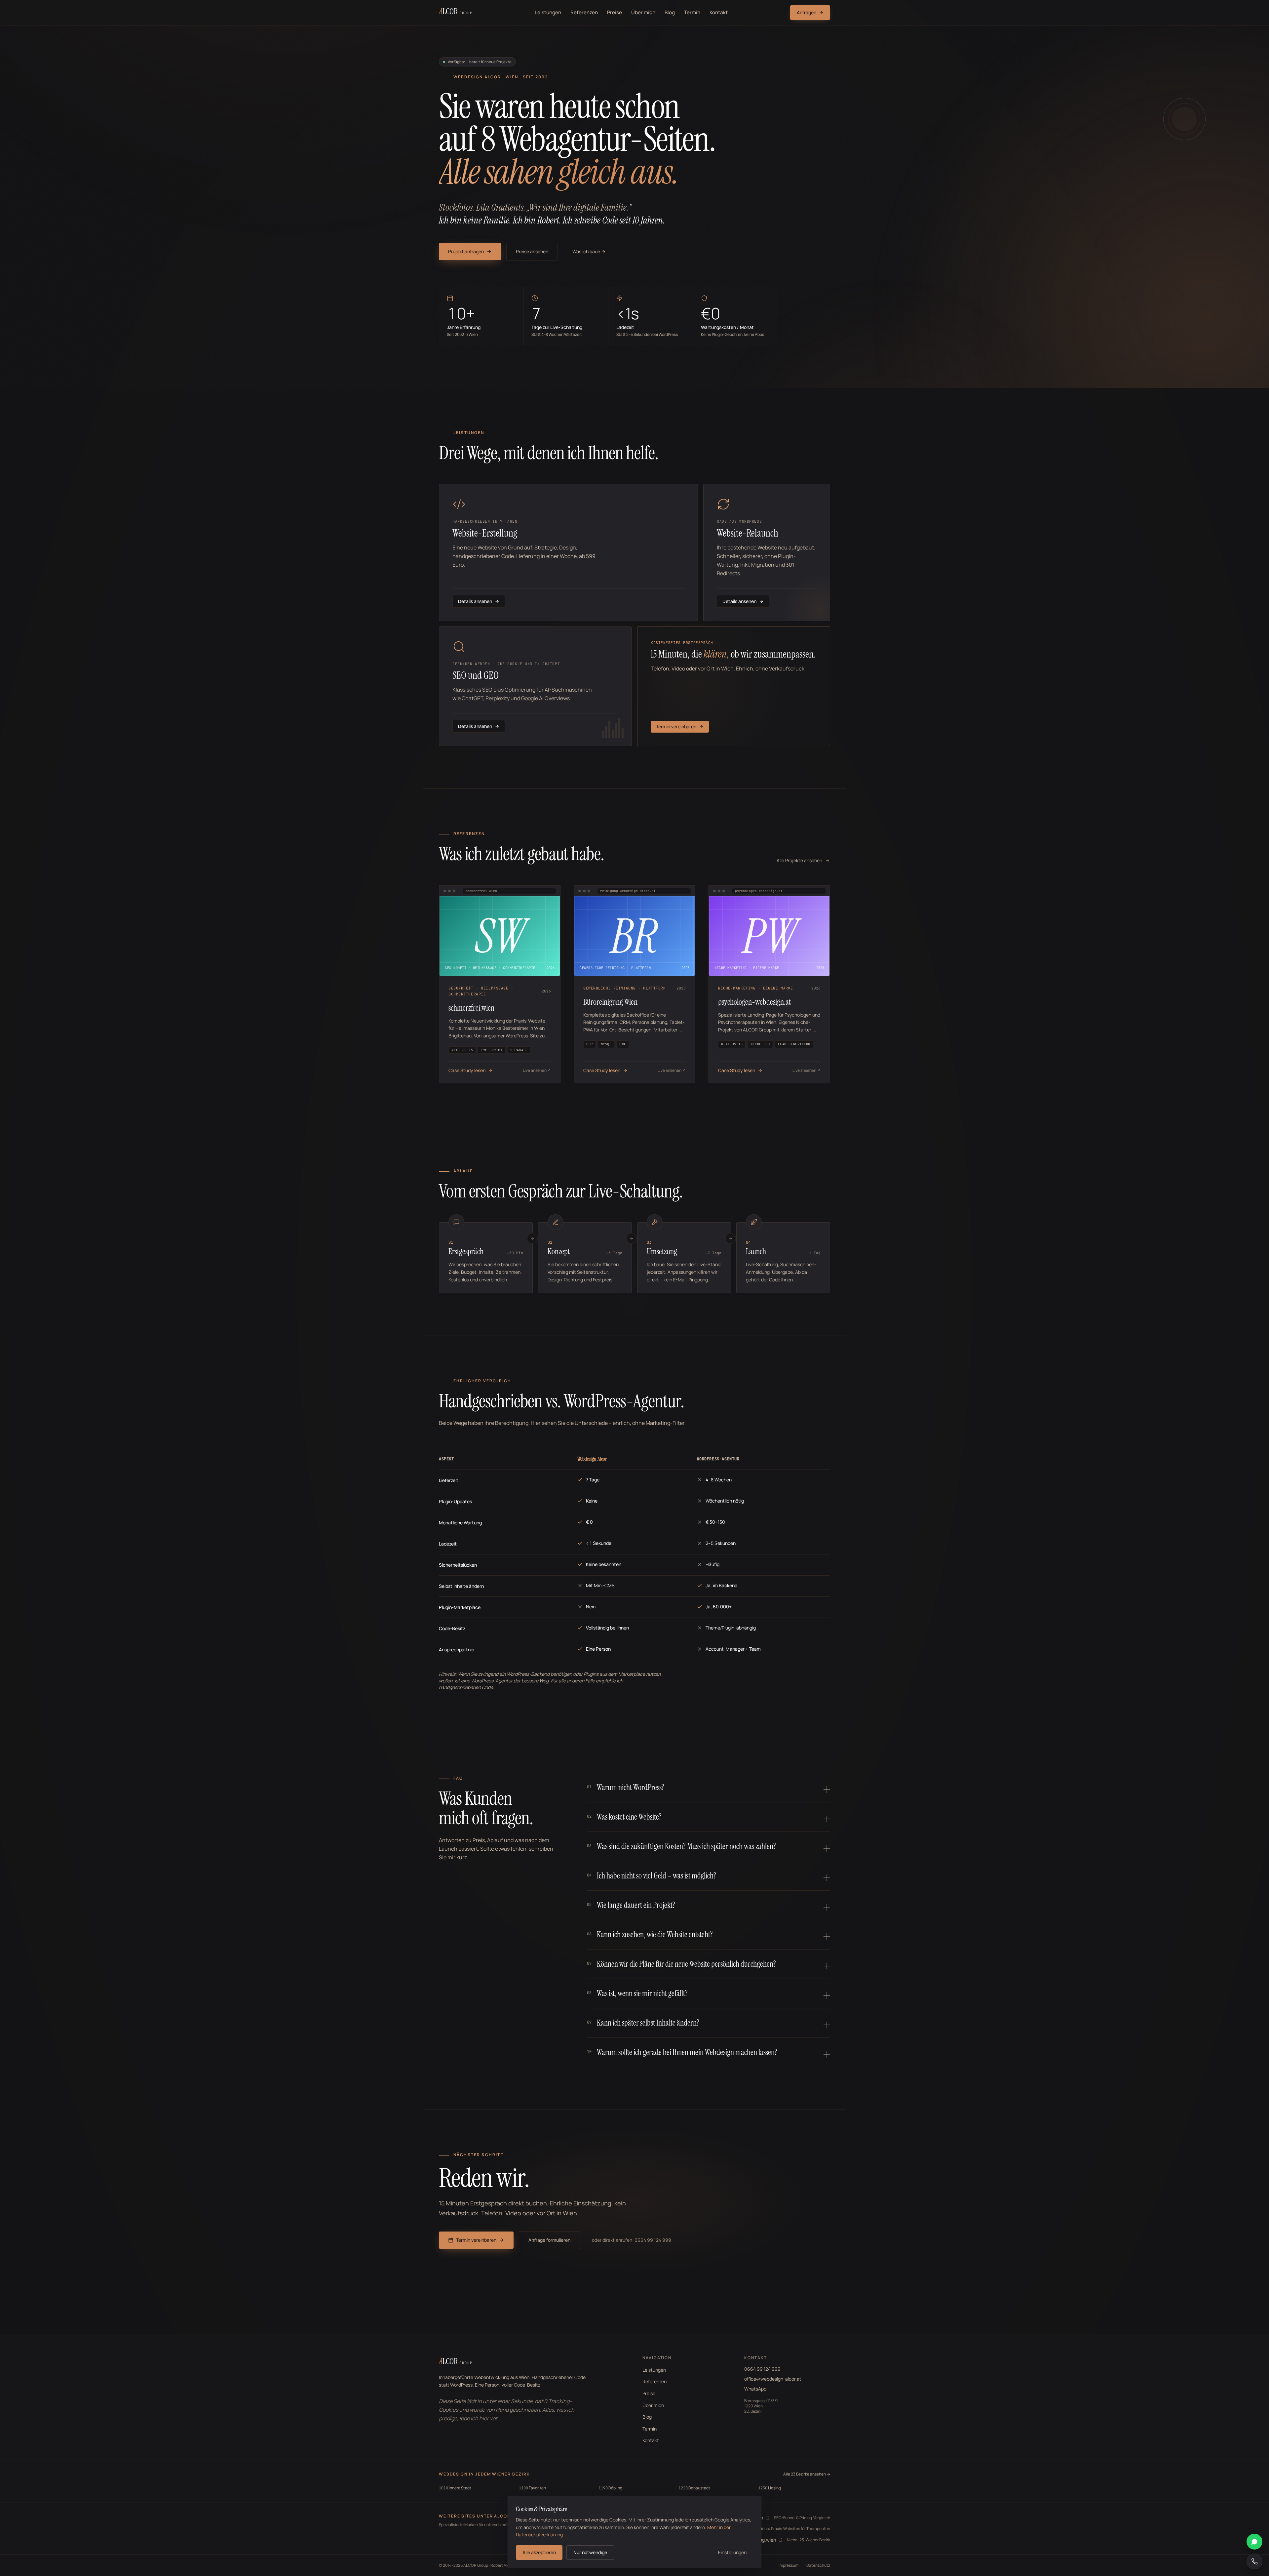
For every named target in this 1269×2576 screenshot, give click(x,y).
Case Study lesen (467, 1070)
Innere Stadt (455, 2488)
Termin (692, 12)
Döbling (610, 2488)
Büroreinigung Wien (610, 1002)
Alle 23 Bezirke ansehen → (807, 2474)
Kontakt (719, 12)
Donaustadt (694, 2488)
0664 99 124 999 (762, 2369)
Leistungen (548, 12)
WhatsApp (755, 2389)
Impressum (788, 2565)
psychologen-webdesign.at (754, 1002)
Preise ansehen (532, 251)
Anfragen (807, 12)
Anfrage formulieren (549, 2240)
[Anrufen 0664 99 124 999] (1254, 2561)
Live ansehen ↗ (537, 1070)
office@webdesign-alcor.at (773, 2379)
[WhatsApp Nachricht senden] (1254, 2542)
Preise (615, 12)
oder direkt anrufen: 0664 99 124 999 (632, 2240)
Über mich (643, 12)
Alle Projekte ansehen (799, 860)
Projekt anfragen (466, 251)
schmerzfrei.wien (471, 1008)
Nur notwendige (590, 2552)
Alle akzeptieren (539, 2552)
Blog (670, 12)
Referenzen (584, 12)
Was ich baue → (589, 251)
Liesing (769, 2488)
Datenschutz (818, 2565)
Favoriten (532, 2488)
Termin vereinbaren (476, 2240)
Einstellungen (732, 2552)
